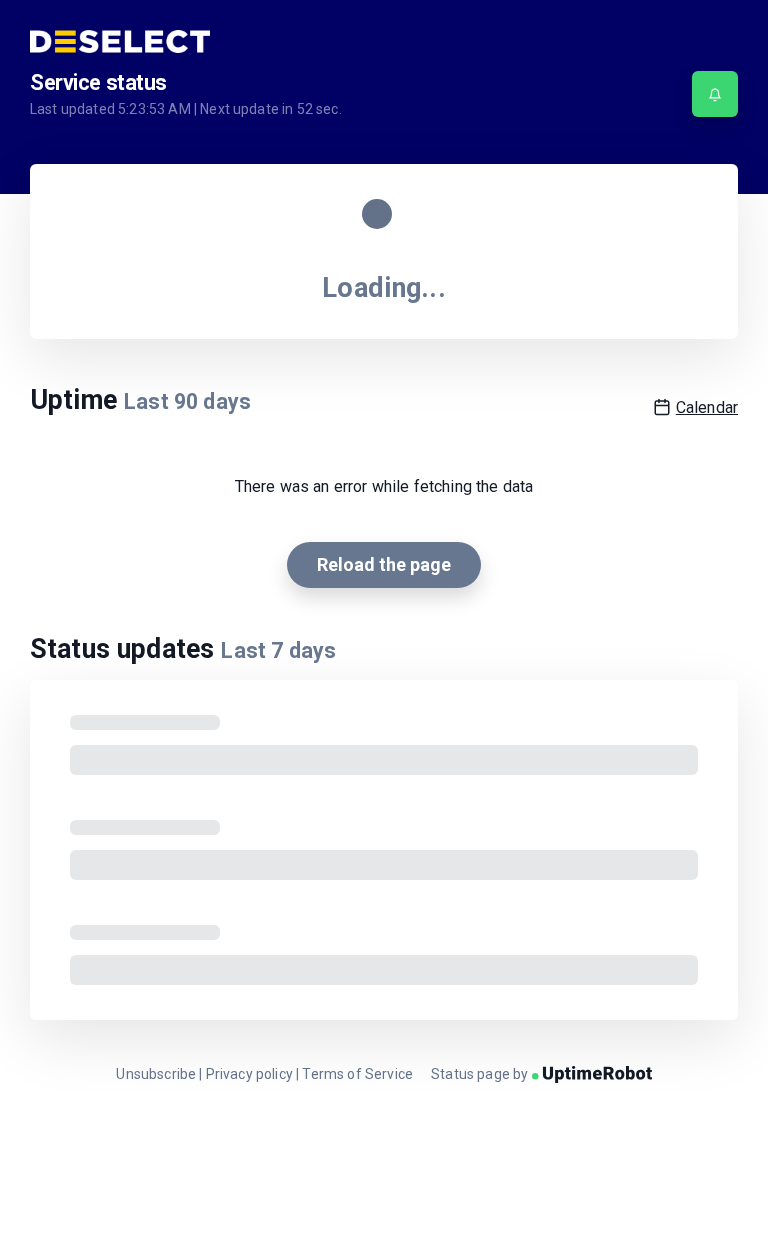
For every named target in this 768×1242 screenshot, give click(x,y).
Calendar (707, 407)
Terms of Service (357, 1074)
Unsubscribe (156, 1074)
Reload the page (384, 564)
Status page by (481, 1074)
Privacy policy (249, 1074)
